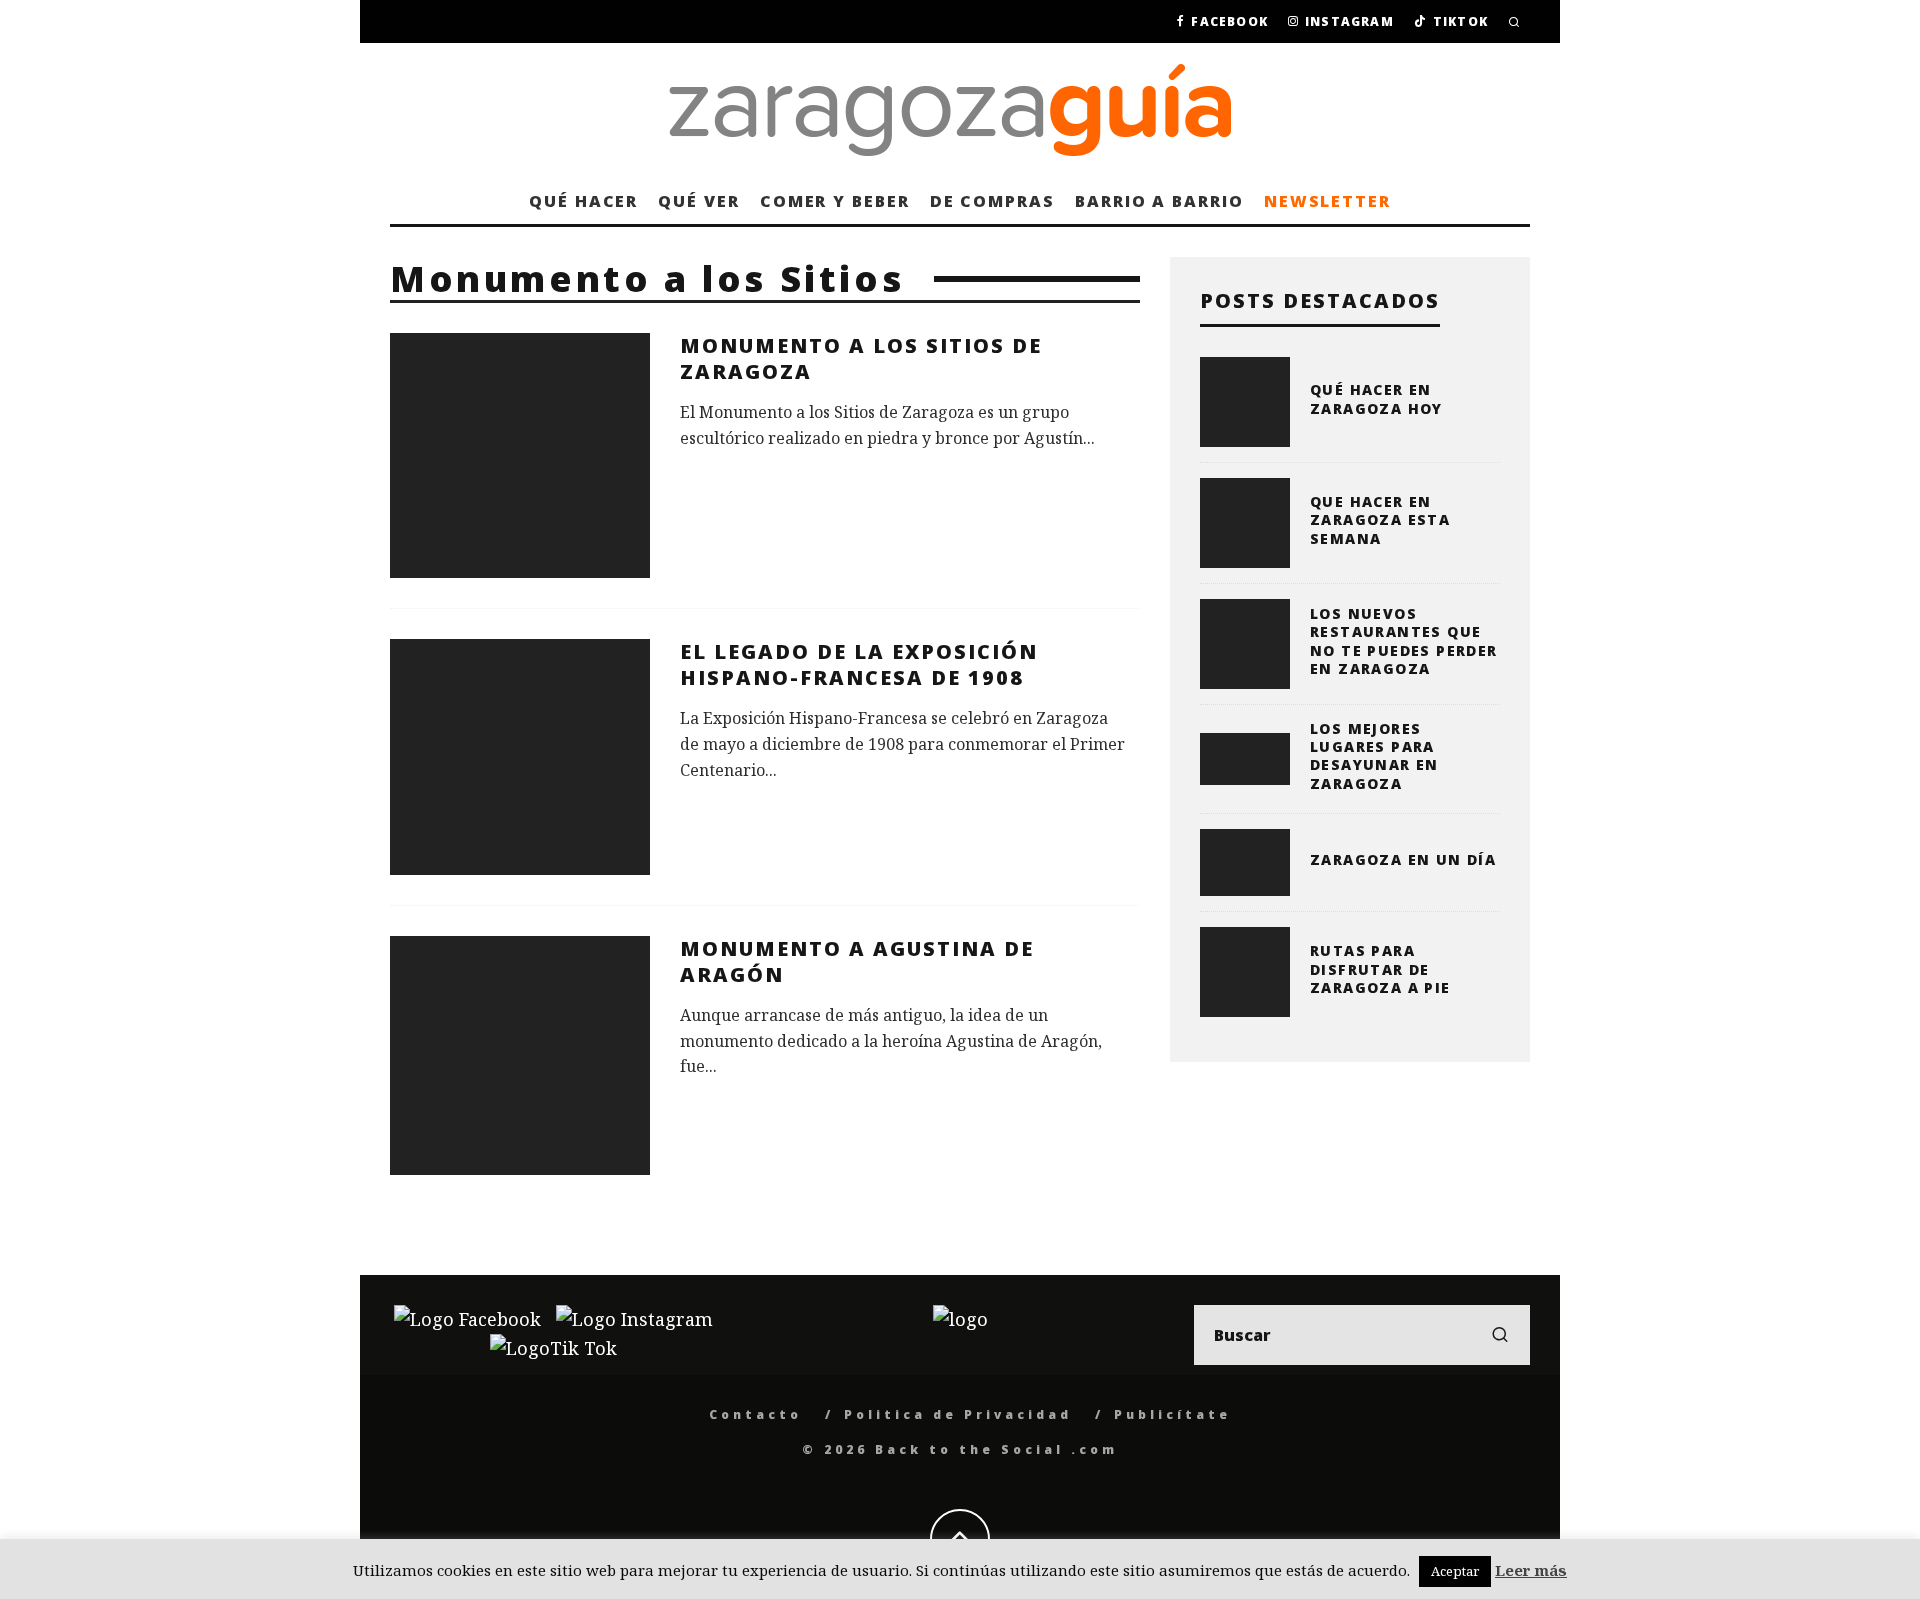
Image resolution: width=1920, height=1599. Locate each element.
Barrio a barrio (1159, 201)
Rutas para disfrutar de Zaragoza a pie (1380, 968)
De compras (992, 201)
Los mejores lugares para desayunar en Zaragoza (1374, 756)
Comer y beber (835, 201)
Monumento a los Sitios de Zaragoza (861, 358)
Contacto (755, 1414)
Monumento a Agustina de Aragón (857, 961)
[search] (1500, 1335)
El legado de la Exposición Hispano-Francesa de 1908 (859, 664)
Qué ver (698, 201)
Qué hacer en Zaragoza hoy (1376, 398)
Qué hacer (583, 201)
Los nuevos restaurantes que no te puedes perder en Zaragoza (1404, 641)
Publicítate (1172, 1414)
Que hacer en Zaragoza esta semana (1380, 519)
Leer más (1531, 1570)
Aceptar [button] (1455, 1571)
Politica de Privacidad (958, 1414)
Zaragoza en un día (1403, 859)
